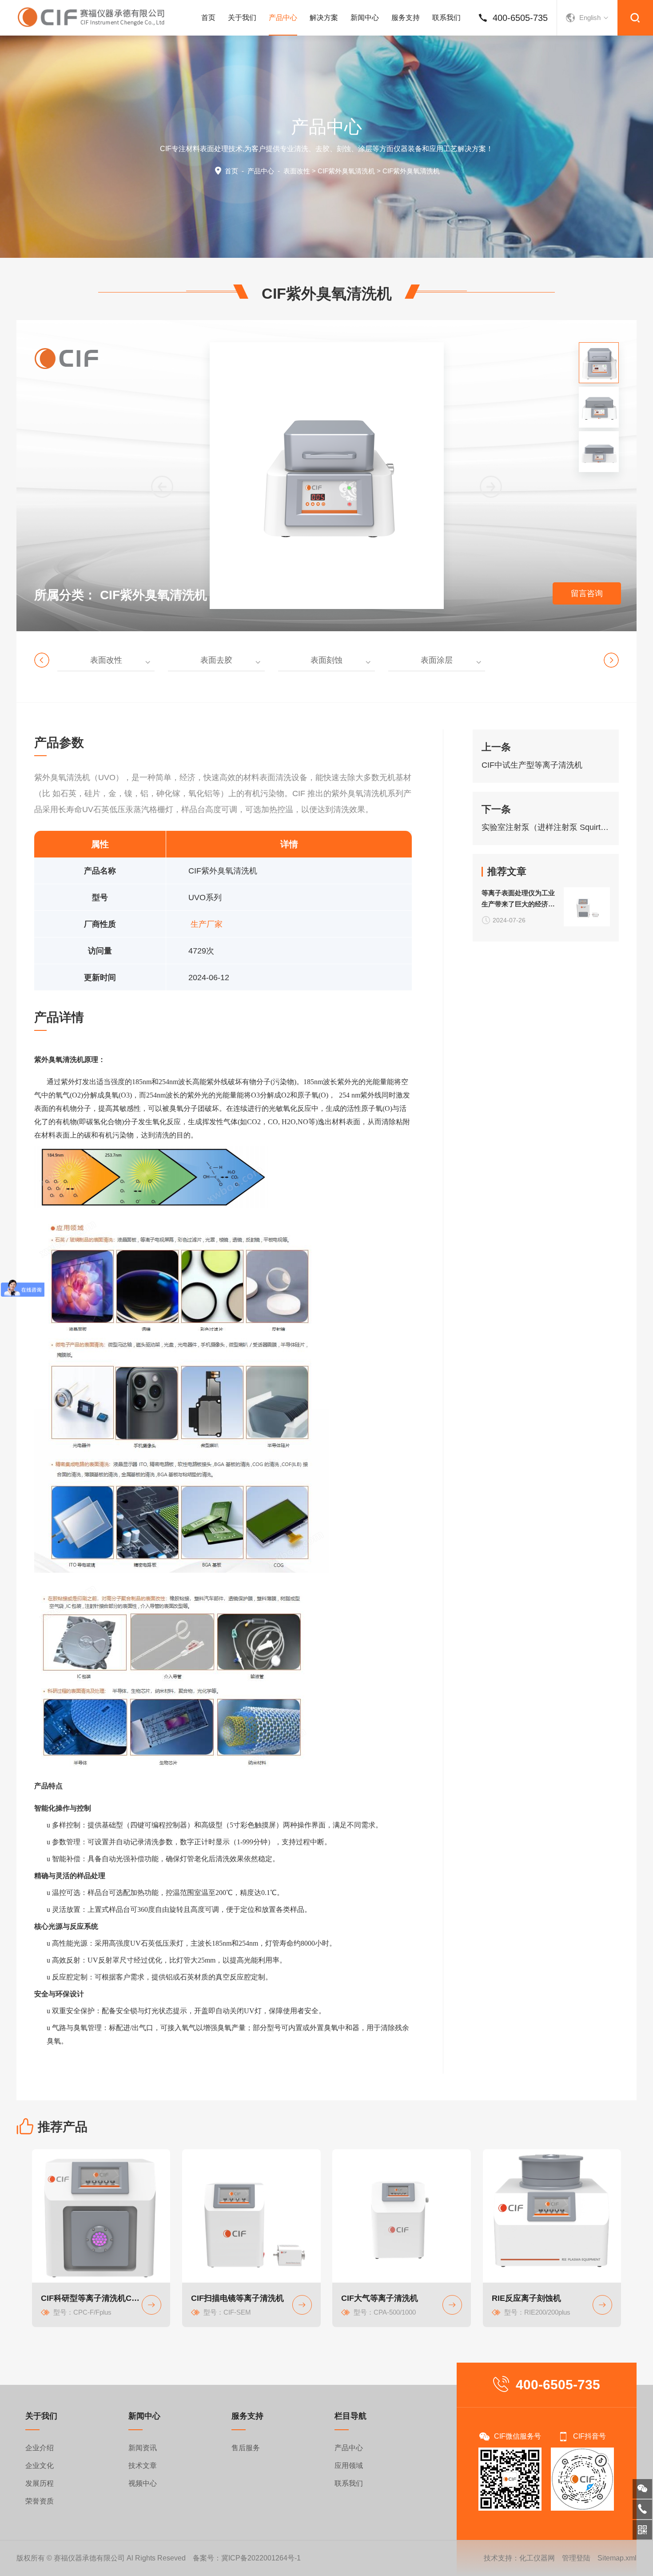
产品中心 (283, 18)
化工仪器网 (537, 2558)
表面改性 (297, 171)
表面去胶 (216, 660)
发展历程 (40, 2483)
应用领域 (349, 2466)
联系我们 (446, 18)
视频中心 (143, 2483)
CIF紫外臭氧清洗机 (346, 171)
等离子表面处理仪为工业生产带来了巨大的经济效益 (518, 899)
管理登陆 (576, 2558)
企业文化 (40, 2466)
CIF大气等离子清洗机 (380, 2298)
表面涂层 (437, 660)
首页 (208, 18)
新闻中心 (365, 18)
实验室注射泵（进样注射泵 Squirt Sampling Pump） (546, 827)
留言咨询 (587, 593)
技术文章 (143, 2466)
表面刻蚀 (326, 660)
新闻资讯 (143, 2448)
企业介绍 (40, 2448)
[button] (491, 487)
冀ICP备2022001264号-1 (261, 2558)
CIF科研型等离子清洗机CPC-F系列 (92, 2298)
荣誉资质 (40, 2501)
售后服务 (246, 2448)
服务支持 (406, 18)
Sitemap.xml (617, 2558)
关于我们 (242, 18)
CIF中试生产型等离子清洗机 (532, 765)
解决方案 (324, 18)
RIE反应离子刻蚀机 (526, 2298)
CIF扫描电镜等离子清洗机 (237, 2298)
